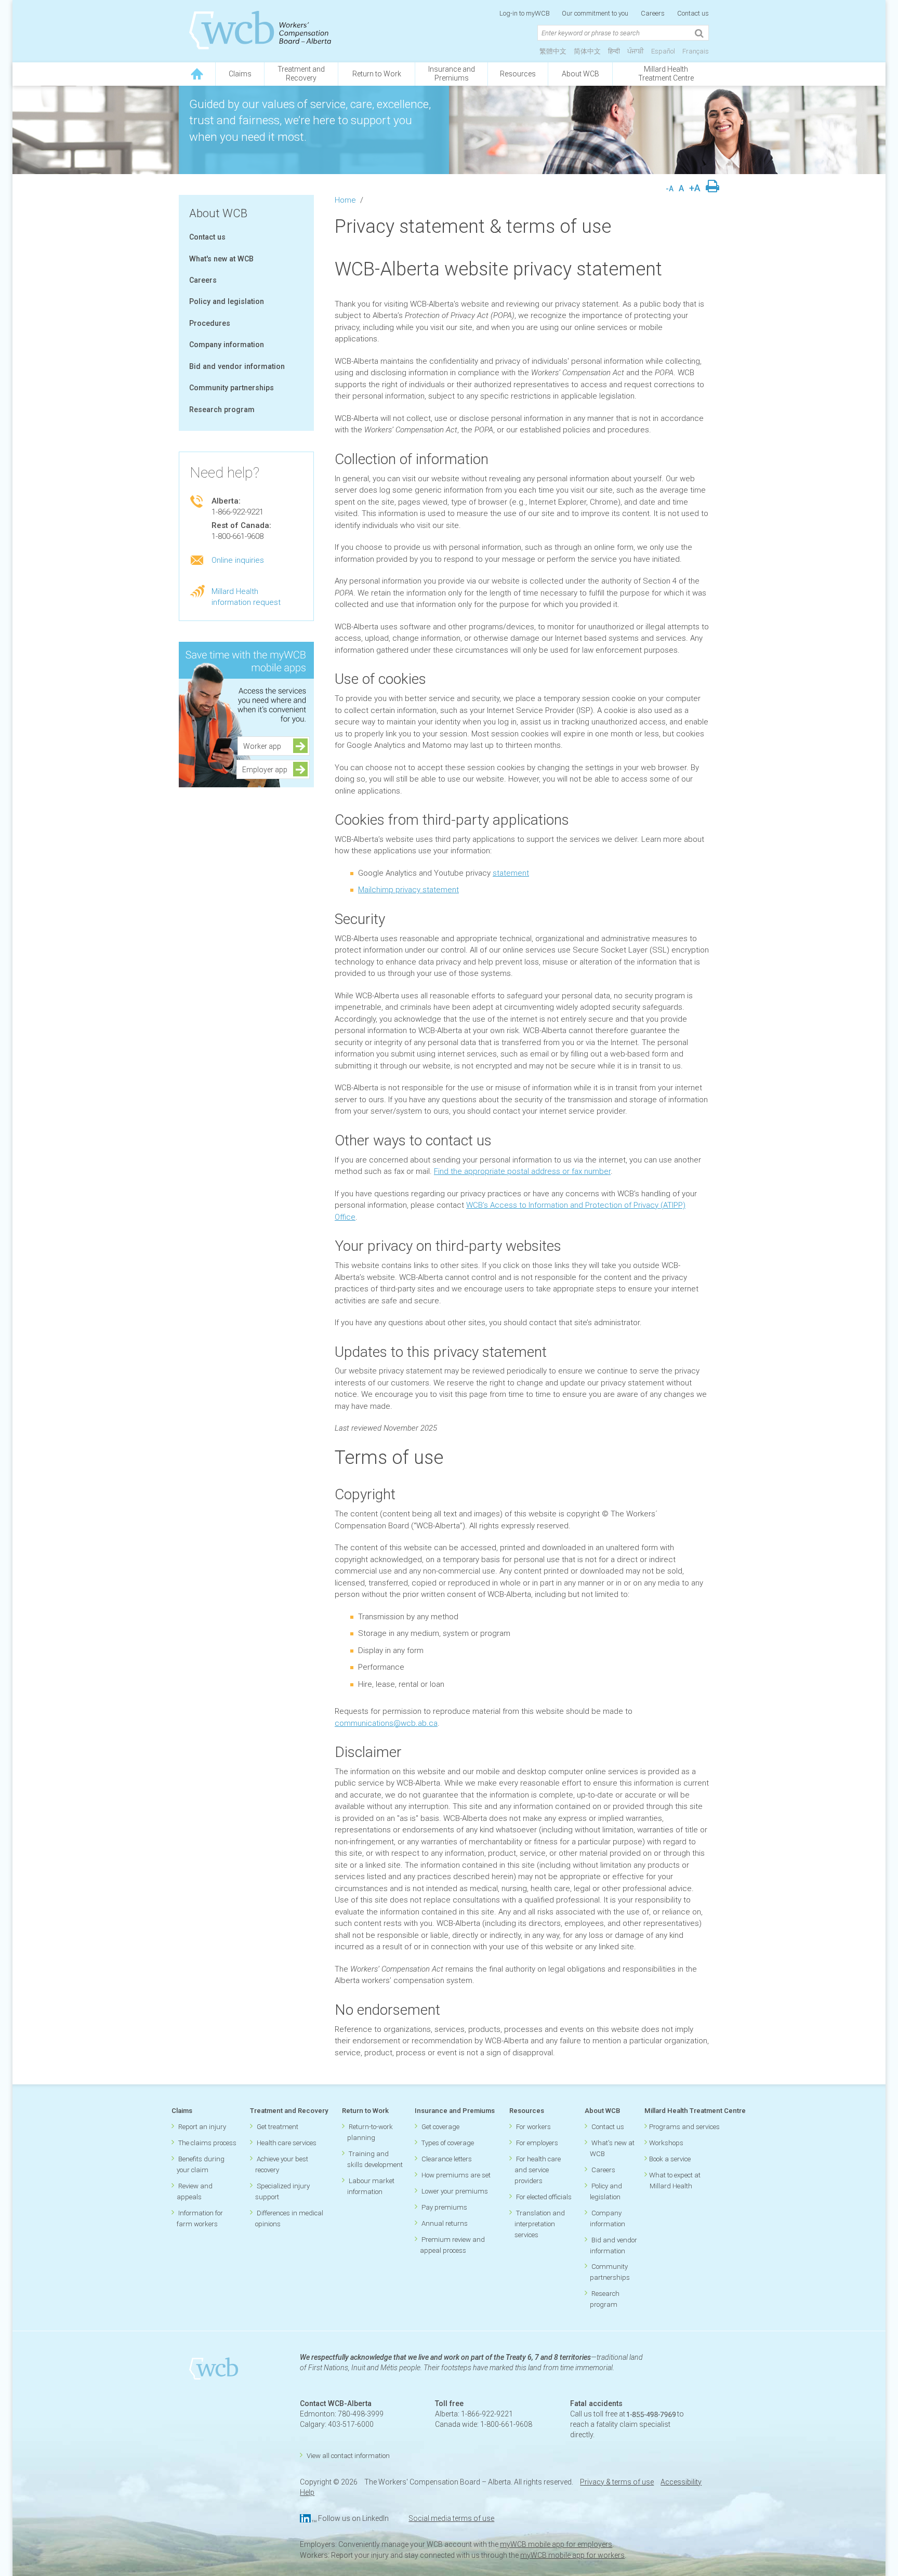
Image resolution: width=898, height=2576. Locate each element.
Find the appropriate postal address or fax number (522, 1171)
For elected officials (544, 2197)
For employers (537, 2143)
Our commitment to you (595, 13)
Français (696, 51)
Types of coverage (448, 2143)
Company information (227, 345)
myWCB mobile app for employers (556, 2544)
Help (307, 2492)
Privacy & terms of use (617, 2482)
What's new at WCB (221, 259)
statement (511, 873)
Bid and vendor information (237, 366)
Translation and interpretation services (540, 2224)
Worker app (265, 746)
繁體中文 (553, 51)
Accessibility (681, 2482)
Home (345, 200)
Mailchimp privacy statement (408, 890)
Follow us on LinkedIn (353, 2518)
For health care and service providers (538, 2170)
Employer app (265, 770)
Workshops (666, 2143)
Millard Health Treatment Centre (666, 74)
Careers (653, 13)
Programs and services (684, 2127)
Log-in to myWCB (525, 13)
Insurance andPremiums (452, 74)
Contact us (693, 13)
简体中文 (587, 51)
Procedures (210, 323)
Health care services (287, 2143)
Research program (222, 409)
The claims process (207, 2143)
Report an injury (202, 2127)
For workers (533, 2127)
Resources (518, 74)
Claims (240, 74)
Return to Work (377, 74)
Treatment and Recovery (289, 2111)
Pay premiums (444, 2207)
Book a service (670, 2159)
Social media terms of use (451, 2518)
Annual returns (445, 2223)
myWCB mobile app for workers (572, 2555)
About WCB (580, 74)
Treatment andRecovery (301, 74)
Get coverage (440, 2127)
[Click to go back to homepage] (197, 74)
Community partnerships (232, 388)
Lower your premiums (455, 2191)
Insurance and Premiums (455, 2111)
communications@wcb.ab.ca (386, 1723)
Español (663, 51)
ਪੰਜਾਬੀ (636, 51)
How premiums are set (456, 2175)
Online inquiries (238, 560)
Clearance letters (447, 2159)
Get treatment (278, 2127)
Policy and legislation (227, 301)
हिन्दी (614, 51)
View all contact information (348, 2456)
